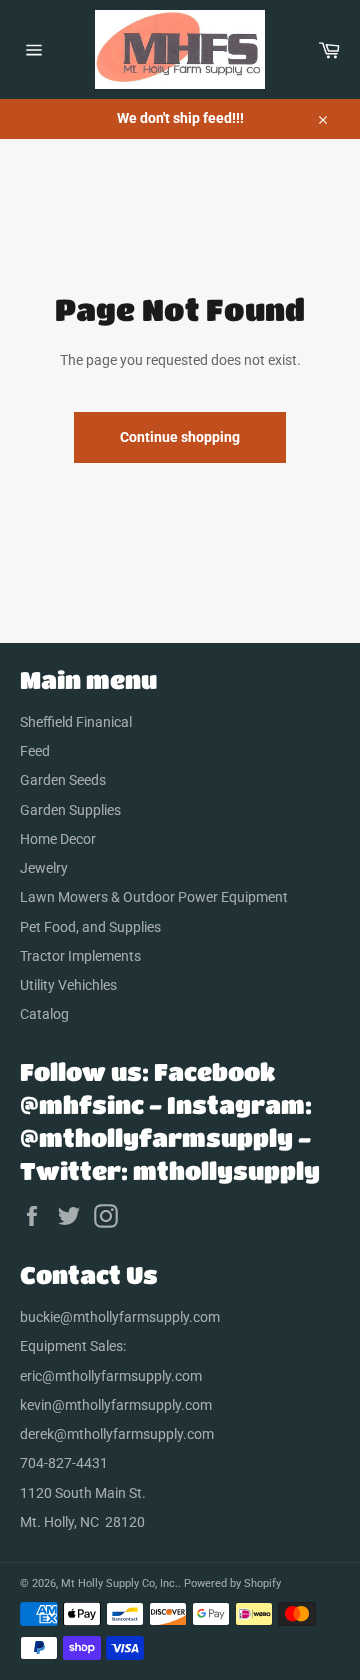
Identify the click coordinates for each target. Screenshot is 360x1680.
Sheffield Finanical (76, 722)
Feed (35, 751)
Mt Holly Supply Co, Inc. (119, 1583)
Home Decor (58, 839)
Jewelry (44, 868)
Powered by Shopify (232, 1583)
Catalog (44, 1014)
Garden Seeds (63, 780)
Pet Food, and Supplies (90, 927)
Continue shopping (180, 437)
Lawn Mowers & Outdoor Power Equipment (154, 897)
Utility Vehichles (68, 985)
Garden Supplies (70, 810)
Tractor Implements (80, 956)
